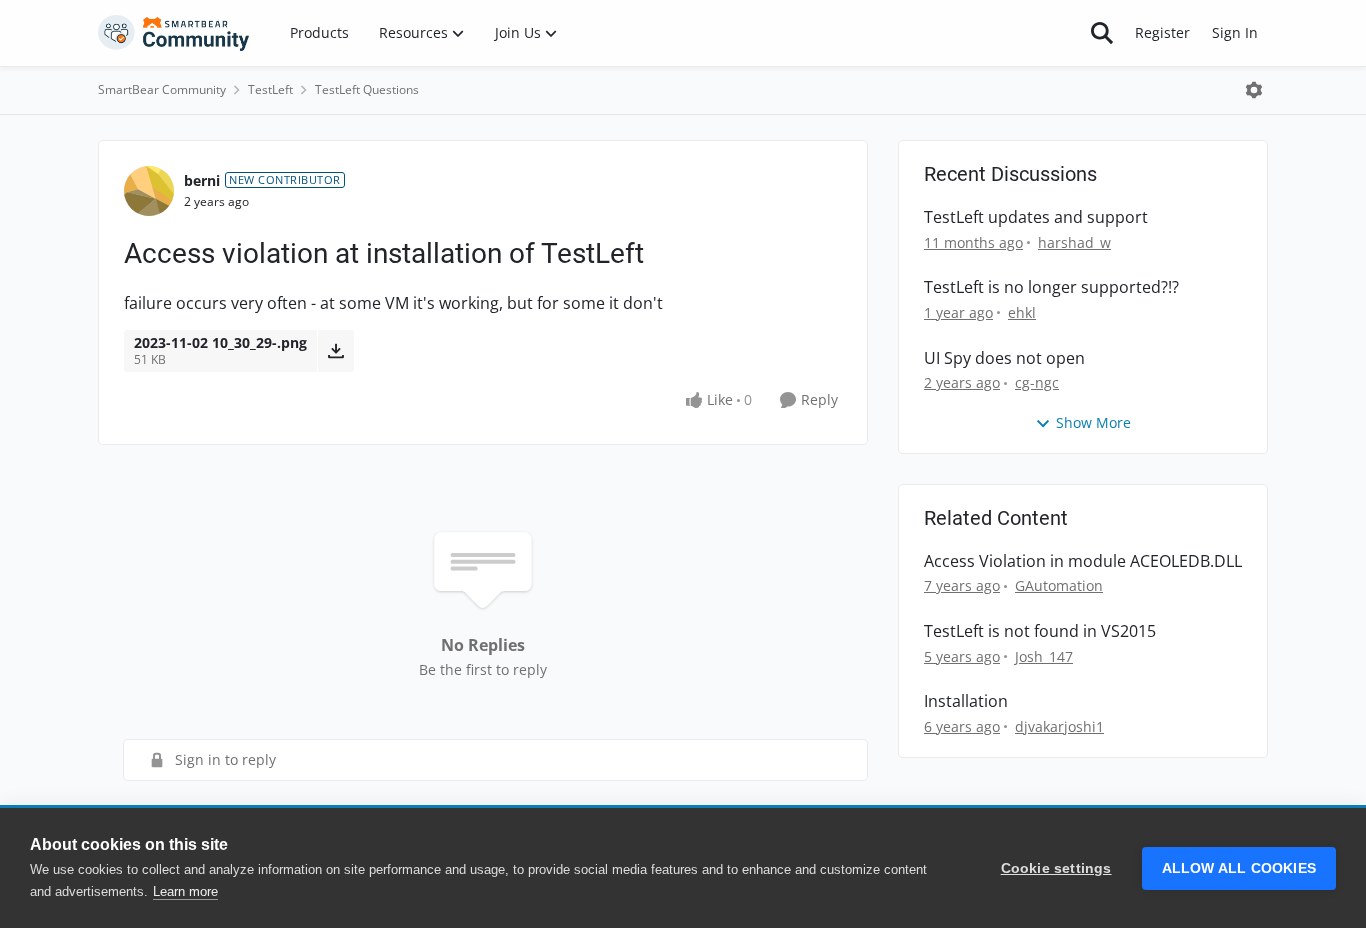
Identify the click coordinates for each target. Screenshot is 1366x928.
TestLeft (270, 89)
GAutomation (1059, 585)
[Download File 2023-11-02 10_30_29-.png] (335, 351)
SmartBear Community (162, 89)
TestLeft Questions (367, 89)
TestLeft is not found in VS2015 (1040, 631)
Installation (966, 701)
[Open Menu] (1254, 90)
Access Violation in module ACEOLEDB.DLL (1083, 561)
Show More (1093, 422)
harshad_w (1074, 242)
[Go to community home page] (174, 33)
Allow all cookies (1239, 868)
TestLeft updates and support (1036, 217)
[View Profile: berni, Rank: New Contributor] (149, 191)
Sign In (1235, 32)
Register (1162, 32)
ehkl (1022, 312)
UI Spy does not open (1004, 358)
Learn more (185, 891)
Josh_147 (1044, 656)
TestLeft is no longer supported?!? (1051, 287)
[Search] (1102, 33)
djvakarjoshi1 (1059, 726)
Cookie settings (1056, 868)
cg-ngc (1037, 382)
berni (202, 180)
